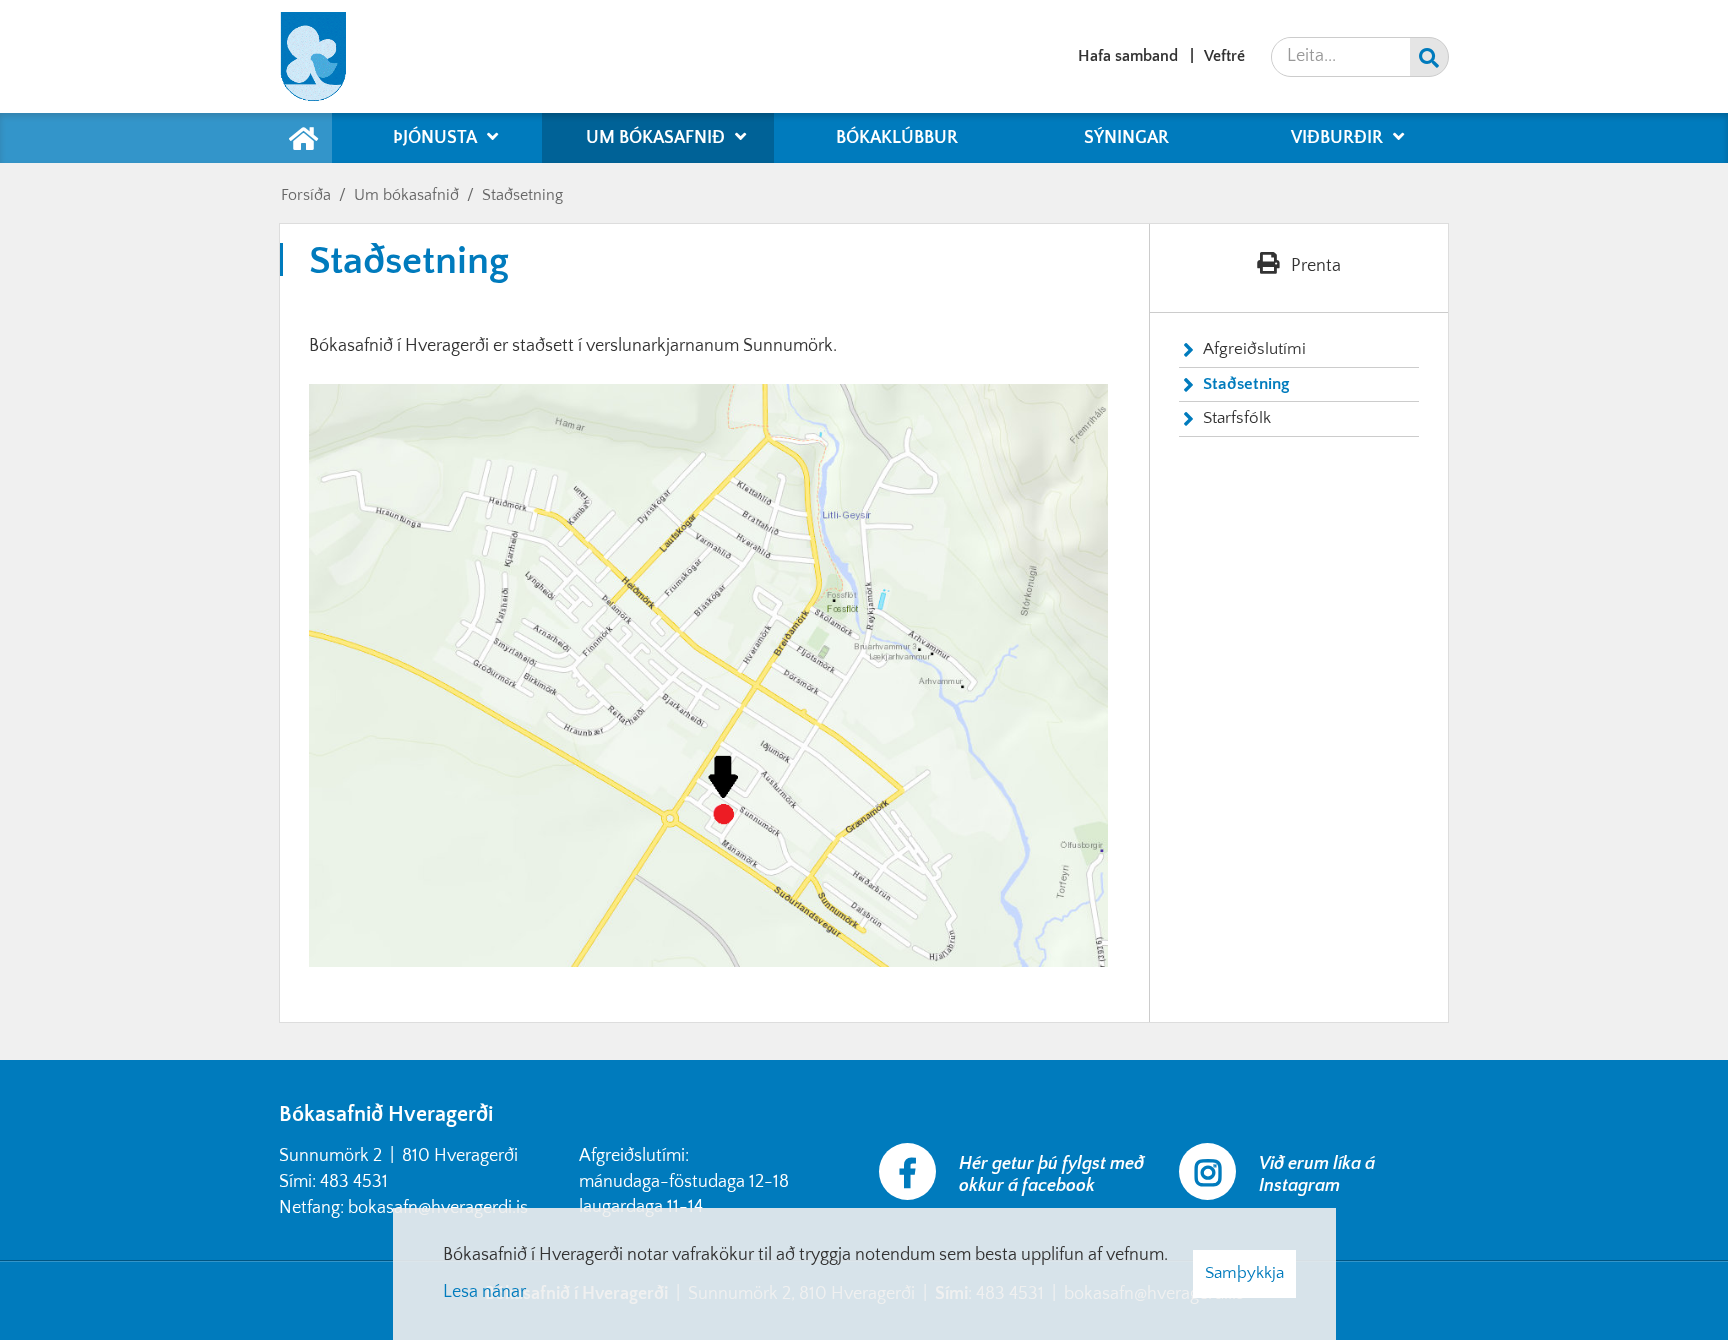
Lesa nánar (484, 1292)
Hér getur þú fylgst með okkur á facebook (1051, 1175)
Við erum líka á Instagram (1317, 1175)
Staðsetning (522, 195)
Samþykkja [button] (1244, 1273)
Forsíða (306, 195)
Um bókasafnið (406, 195)
